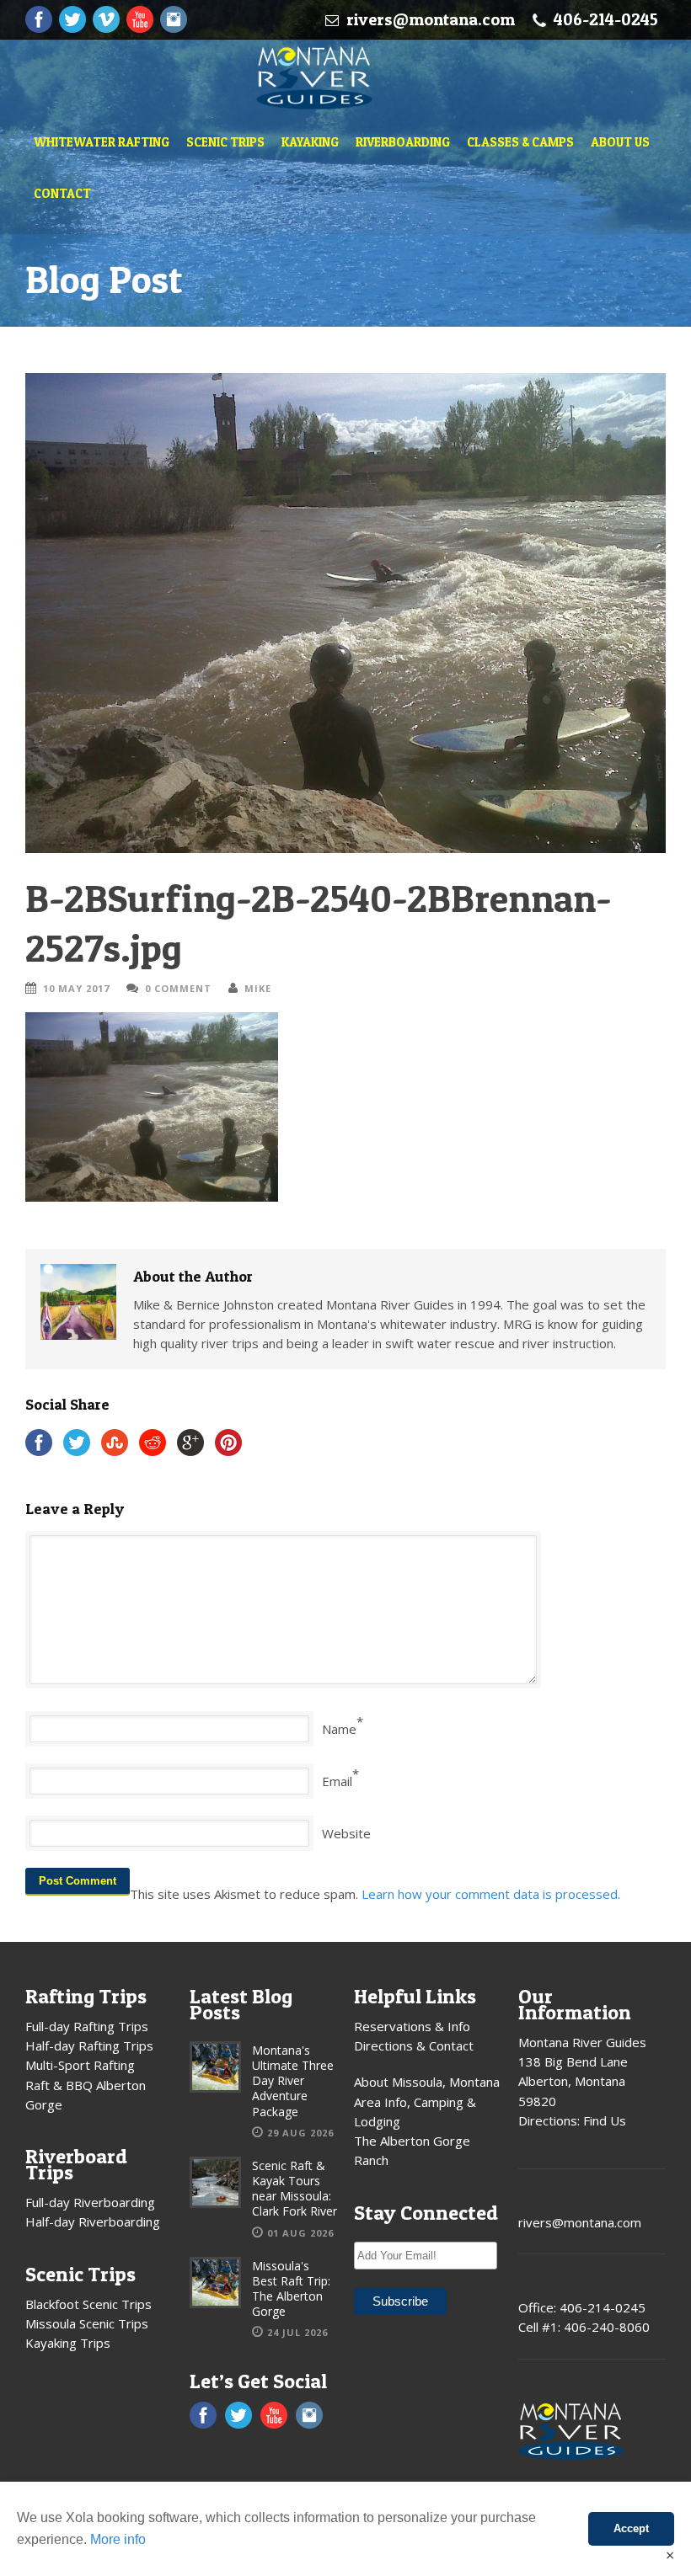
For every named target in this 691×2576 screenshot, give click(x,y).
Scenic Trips (225, 142)
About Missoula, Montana (427, 2082)
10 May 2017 (76, 988)
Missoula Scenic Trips (87, 2323)
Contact (62, 193)
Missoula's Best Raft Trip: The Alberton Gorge (291, 2289)
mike (258, 988)
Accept (631, 2528)
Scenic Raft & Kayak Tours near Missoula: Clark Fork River (295, 2189)
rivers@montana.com (431, 19)
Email (337, 1781)
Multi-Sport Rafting (80, 2065)
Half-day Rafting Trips (89, 2045)
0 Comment (178, 988)
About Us (620, 142)
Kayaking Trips (68, 2343)
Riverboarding (403, 142)
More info (118, 2539)
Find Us (605, 2120)
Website (346, 1833)
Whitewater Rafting (102, 142)
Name (339, 1729)
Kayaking (310, 142)
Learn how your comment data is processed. (491, 1894)
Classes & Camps (520, 142)
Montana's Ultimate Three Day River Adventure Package (293, 2081)
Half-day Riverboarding (93, 2221)
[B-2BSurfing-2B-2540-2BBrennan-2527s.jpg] (345, 613)
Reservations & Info (412, 2026)
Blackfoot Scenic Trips (88, 2304)
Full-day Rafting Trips (87, 2026)
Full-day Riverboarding (90, 2202)
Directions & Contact (414, 2045)
